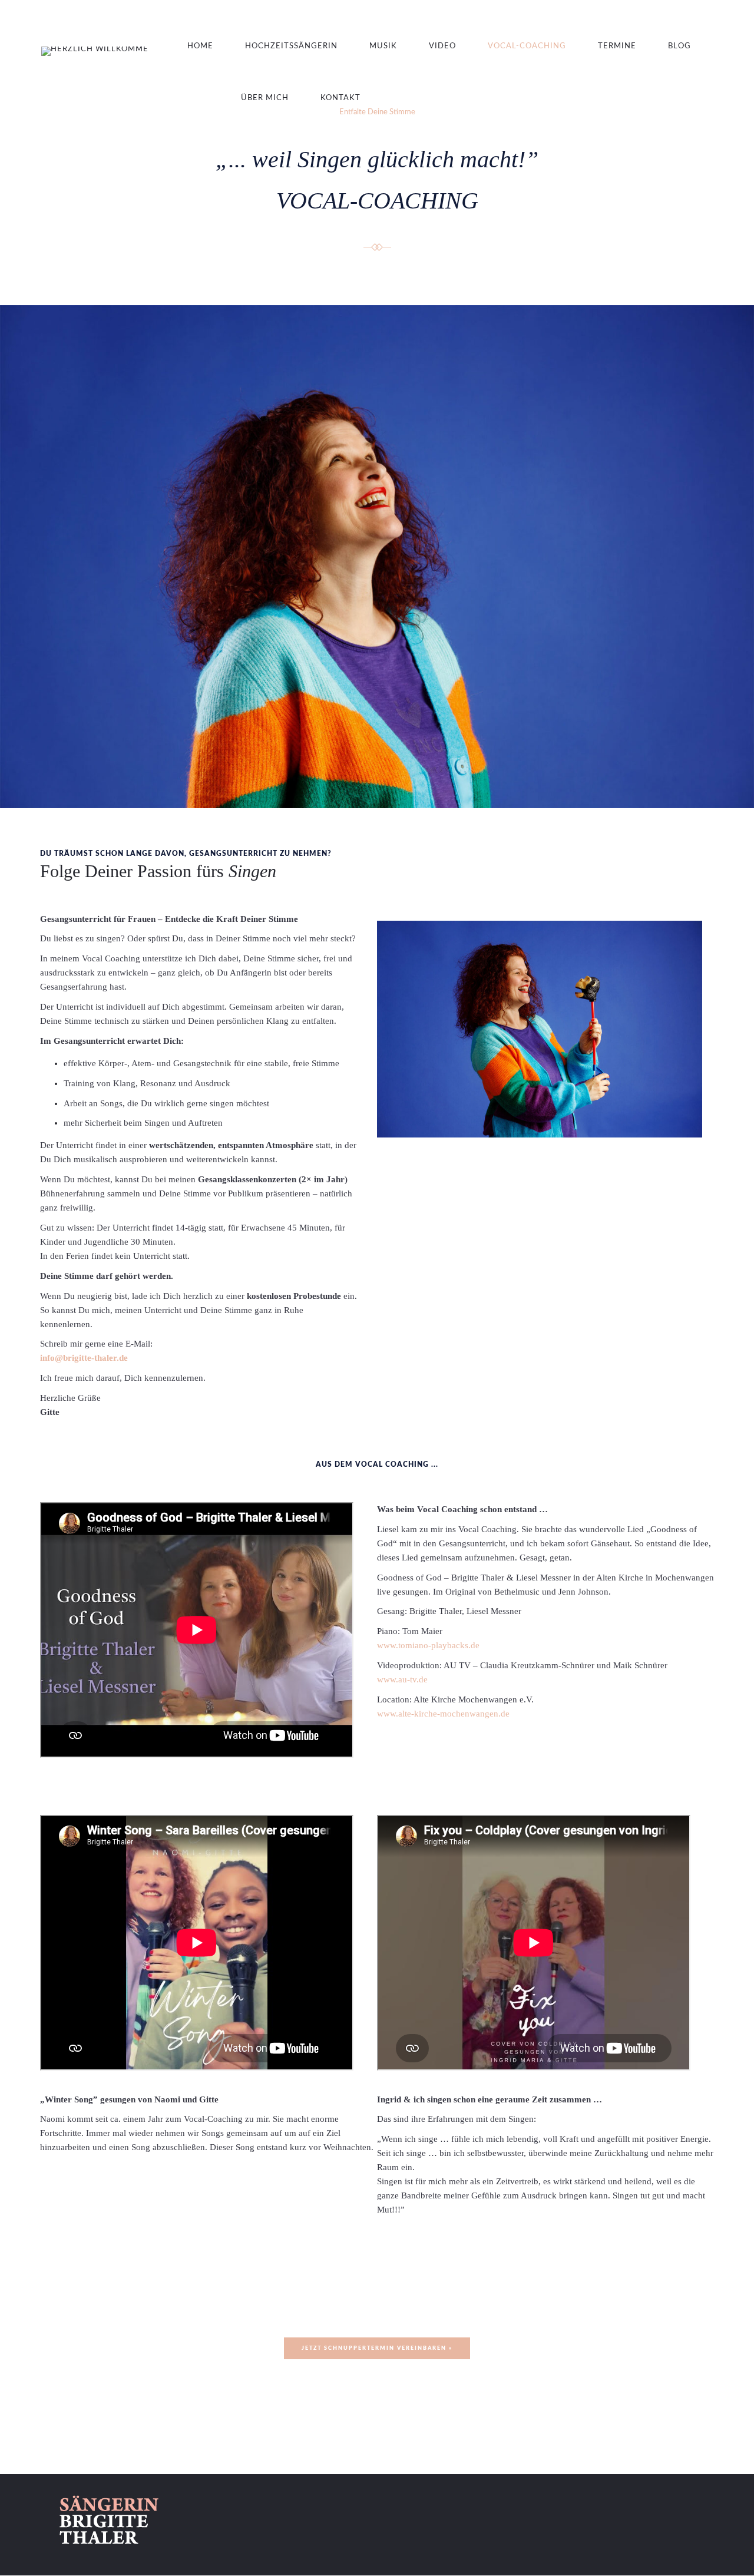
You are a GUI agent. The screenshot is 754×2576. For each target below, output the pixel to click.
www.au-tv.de (402, 1679)
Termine (617, 46)
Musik (383, 46)
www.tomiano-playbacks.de (428, 1645)
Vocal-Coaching (527, 46)
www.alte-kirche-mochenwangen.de (443, 1714)
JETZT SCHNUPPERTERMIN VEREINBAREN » (377, 2348)
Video (442, 46)
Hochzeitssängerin (291, 46)
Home (200, 46)
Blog (679, 46)
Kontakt (340, 98)
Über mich (265, 98)
